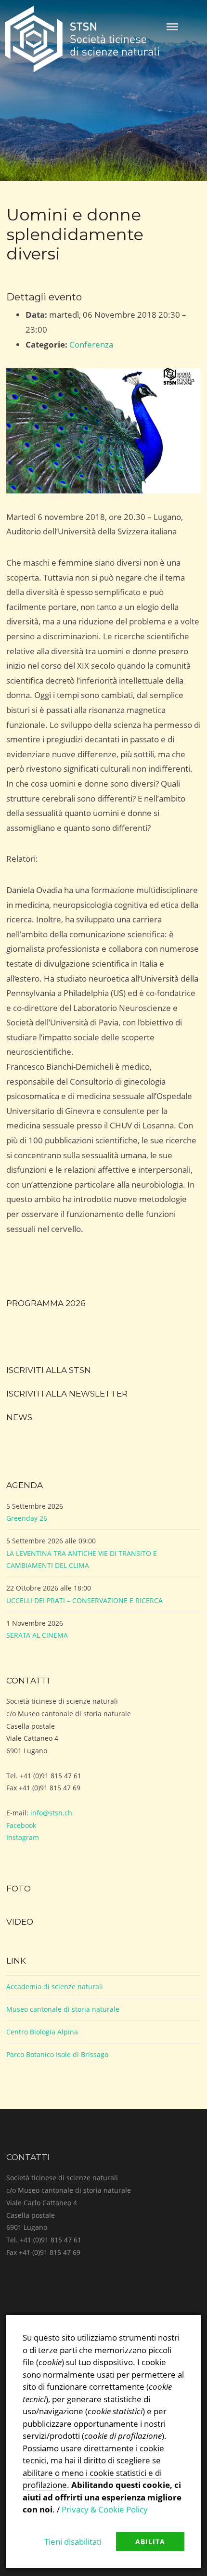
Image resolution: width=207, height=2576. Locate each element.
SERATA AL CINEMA (37, 1635)
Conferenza (91, 344)
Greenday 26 (27, 1518)
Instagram (23, 1837)
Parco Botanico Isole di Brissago (57, 2054)
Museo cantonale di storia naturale (63, 2009)
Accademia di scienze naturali (55, 1987)
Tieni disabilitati (73, 2542)
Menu (172, 27)
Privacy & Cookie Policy (105, 2509)
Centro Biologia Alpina (42, 2032)
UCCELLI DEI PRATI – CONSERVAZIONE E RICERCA (84, 1600)
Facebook (21, 1825)
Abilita (150, 2542)
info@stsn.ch (51, 1813)
